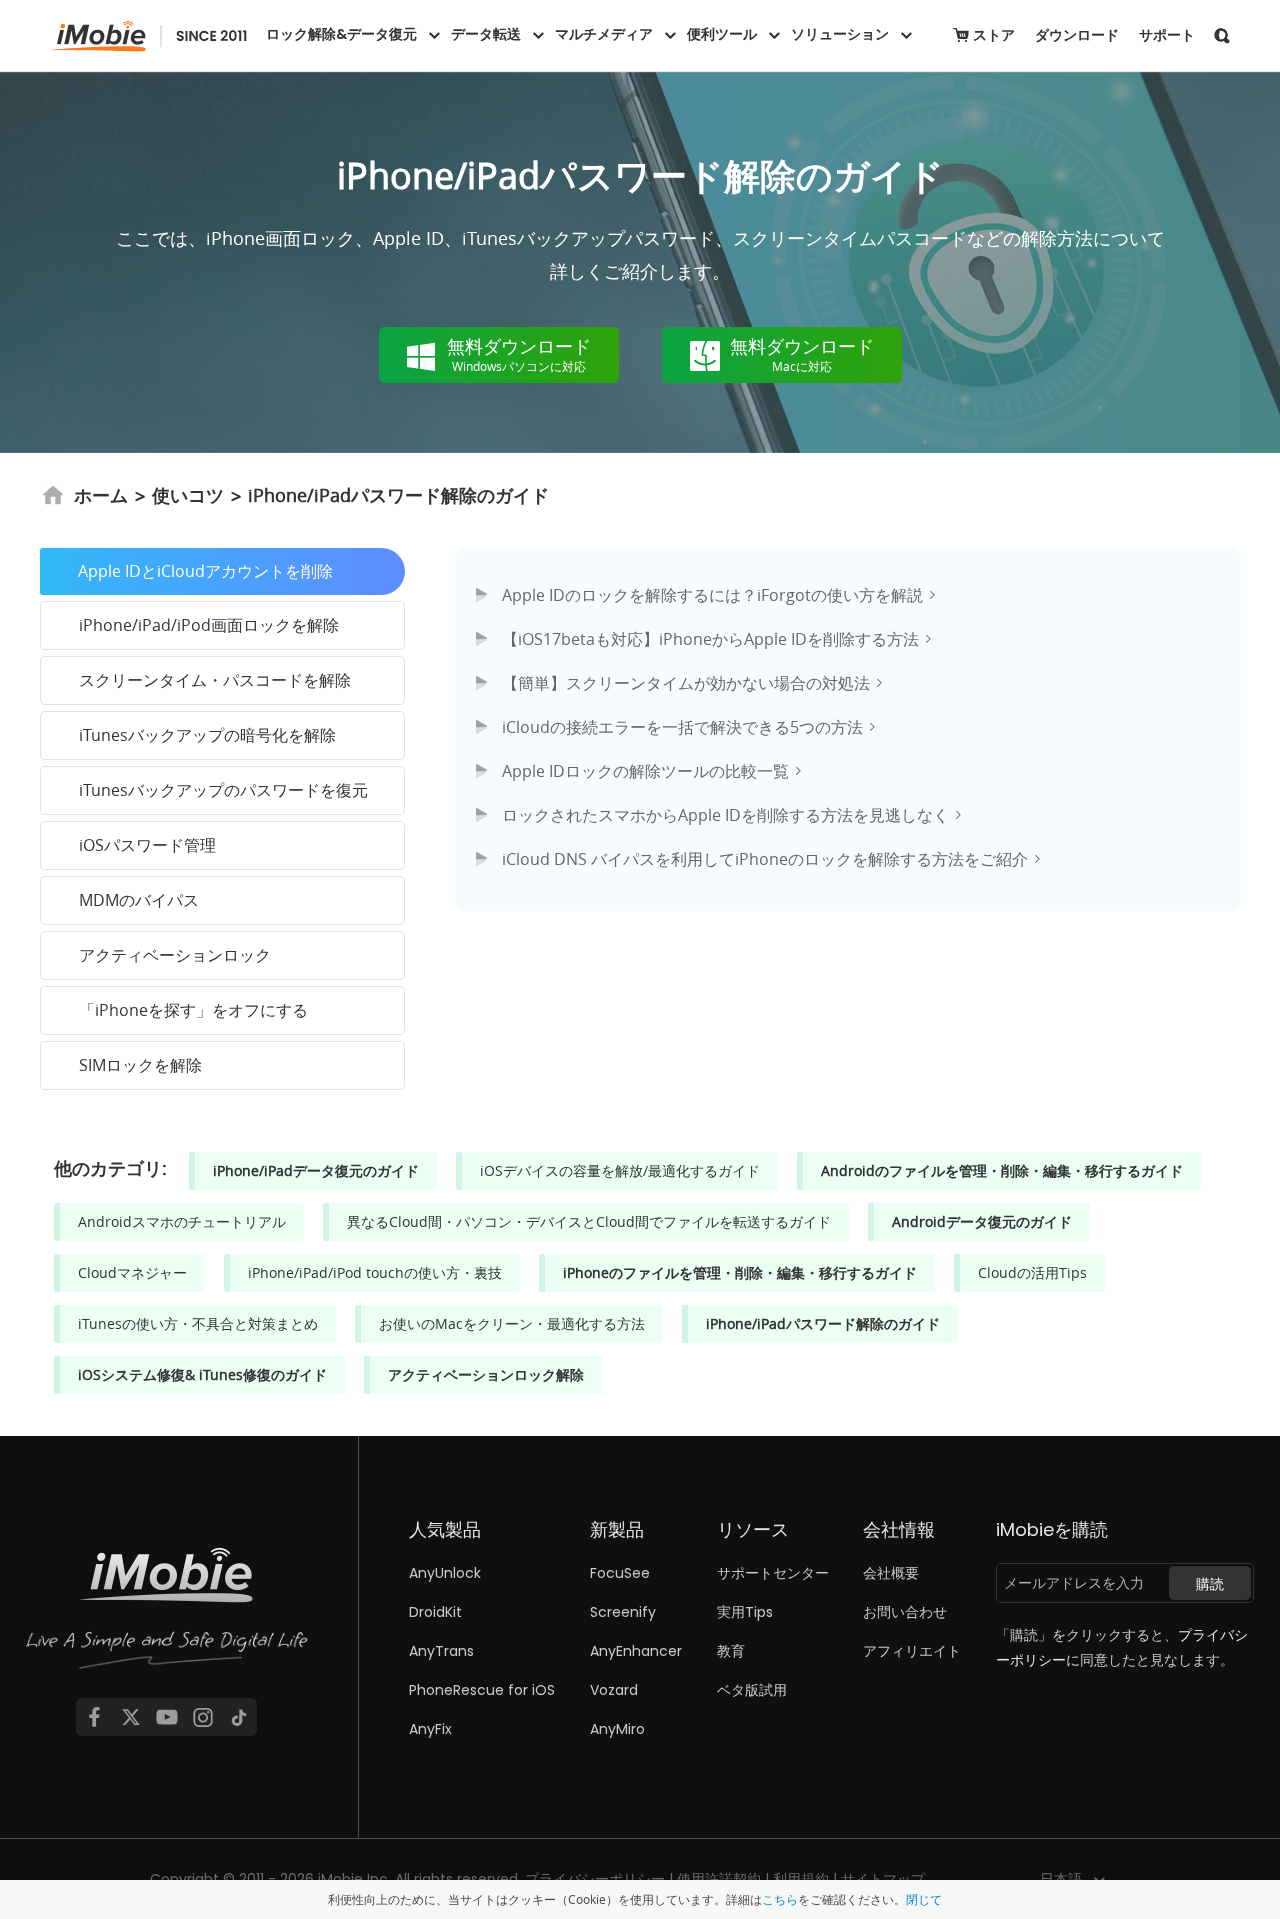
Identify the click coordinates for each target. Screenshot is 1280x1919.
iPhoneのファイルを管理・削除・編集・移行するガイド (740, 1272)
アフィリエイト (912, 1651)
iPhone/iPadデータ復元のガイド (316, 1170)
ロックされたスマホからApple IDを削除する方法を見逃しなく (725, 815)
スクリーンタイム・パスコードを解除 (215, 680)
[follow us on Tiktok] (239, 1717)
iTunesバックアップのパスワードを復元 (223, 790)
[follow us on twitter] (131, 1717)
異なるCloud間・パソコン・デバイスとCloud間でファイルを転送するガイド (589, 1221)
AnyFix (430, 1729)
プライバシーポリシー (595, 1879)
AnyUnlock (445, 1573)
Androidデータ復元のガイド (982, 1221)
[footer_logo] (167, 1615)
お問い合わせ (905, 1612)
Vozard (614, 1690)
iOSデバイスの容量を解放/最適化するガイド (620, 1170)
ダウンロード (1077, 35)
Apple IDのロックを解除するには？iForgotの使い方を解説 (712, 595)
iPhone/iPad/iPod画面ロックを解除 (209, 625)
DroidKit (435, 1612)
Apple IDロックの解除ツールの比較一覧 (645, 771)
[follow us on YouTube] (167, 1717)
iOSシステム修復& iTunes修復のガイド (202, 1374)
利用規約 (801, 1879)
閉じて (924, 1899)
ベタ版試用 (752, 1690)
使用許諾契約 (719, 1879)
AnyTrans (441, 1651)
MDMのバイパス (139, 900)
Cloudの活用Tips (1032, 1272)
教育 (731, 1651)
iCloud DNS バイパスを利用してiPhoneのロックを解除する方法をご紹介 (765, 859)
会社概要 (891, 1573)
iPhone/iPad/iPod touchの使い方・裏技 (375, 1272)
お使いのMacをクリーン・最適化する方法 (512, 1323)
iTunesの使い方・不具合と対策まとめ (198, 1323)
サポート (1167, 35)
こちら (780, 1899)
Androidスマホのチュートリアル (182, 1221)
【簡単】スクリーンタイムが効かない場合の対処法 (686, 683)
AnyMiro (617, 1729)
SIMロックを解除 (140, 1065)
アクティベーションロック (175, 955)
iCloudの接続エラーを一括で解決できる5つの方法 (682, 727)
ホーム (101, 495)
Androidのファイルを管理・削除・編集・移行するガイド (1002, 1170)
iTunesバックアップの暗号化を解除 (207, 735)
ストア (994, 35)
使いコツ (188, 495)
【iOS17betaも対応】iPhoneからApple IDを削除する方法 (710, 639)
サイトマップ (883, 1879)
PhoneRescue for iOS (482, 1690)
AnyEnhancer (636, 1651)
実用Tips (745, 1612)
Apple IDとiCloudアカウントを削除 (205, 571)
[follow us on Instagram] (203, 1717)
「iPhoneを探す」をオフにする (193, 1010)
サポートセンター (773, 1573)
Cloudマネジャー (132, 1272)
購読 (1210, 1584)
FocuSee (620, 1573)
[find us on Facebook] (94, 1717)
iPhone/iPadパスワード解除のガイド (823, 1323)
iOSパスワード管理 (147, 845)
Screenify (623, 1612)
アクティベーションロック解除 (486, 1374)
